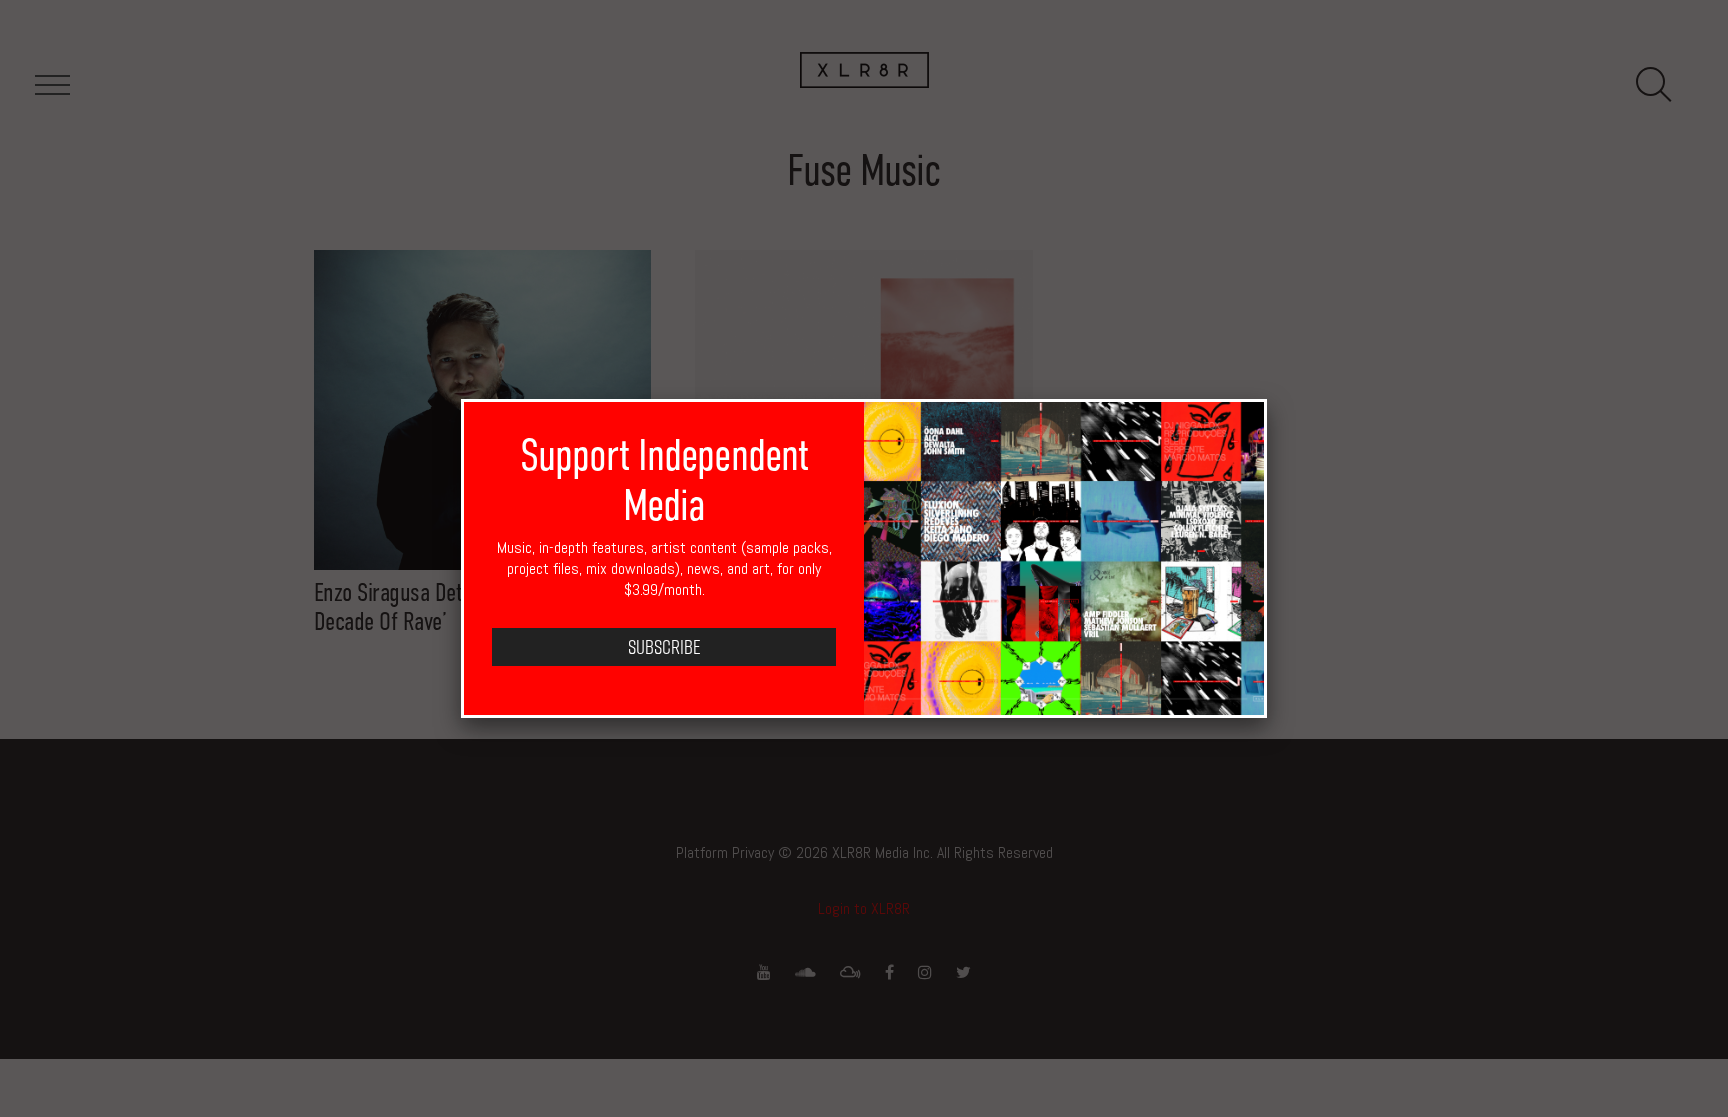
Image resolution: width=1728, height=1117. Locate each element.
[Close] (1267, 399)
